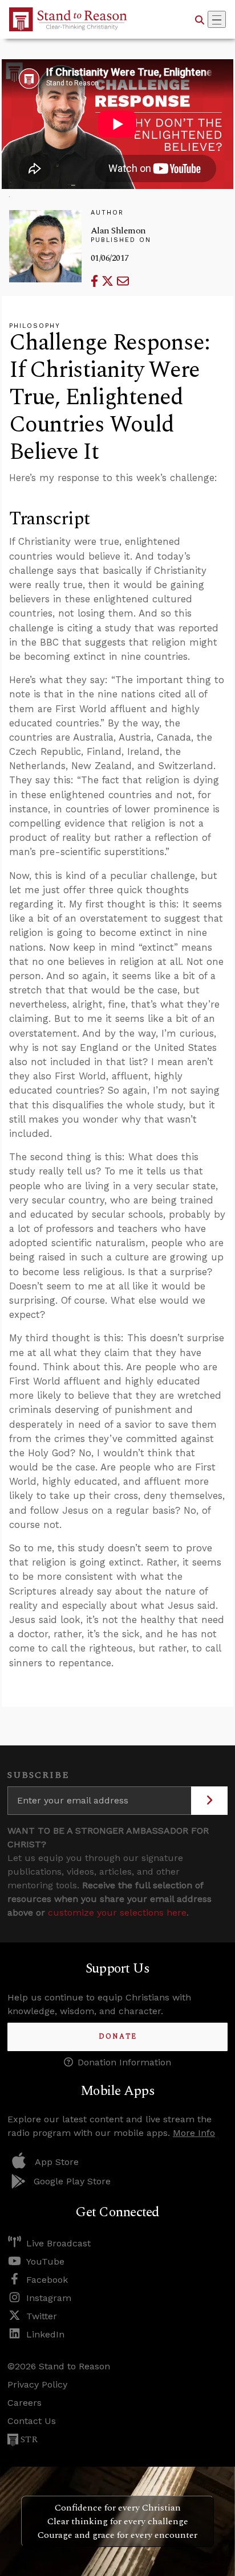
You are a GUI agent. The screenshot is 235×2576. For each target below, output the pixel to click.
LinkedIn (45, 2334)
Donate (118, 2037)
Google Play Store (72, 2181)
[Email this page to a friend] (123, 281)
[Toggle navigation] (217, 19)
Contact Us (32, 2421)
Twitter (42, 2316)
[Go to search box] (200, 19)
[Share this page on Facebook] (96, 281)
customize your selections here (117, 1913)
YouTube (45, 2261)
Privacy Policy (37, 2384)
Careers (25, 2403)
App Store (57, 2162)
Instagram (49, 2298)
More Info (194, 2133)
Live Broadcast (58, 2243)
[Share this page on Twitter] (109, 281)
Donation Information (124, 2062)
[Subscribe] (209, 1801)
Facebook (47, 2280)
